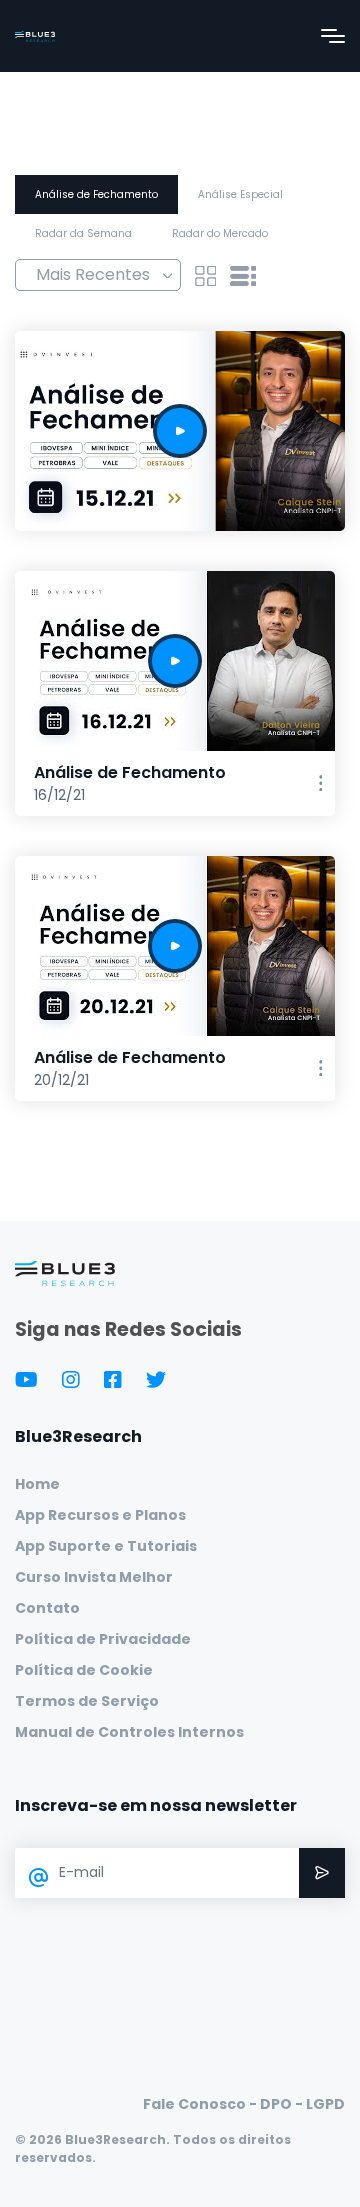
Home (37, 1484)
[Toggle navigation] (333, 36)
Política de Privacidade (103, 1639)
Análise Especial (240, 194)
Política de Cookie (84, 1670)
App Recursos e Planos (100, 1515)
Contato (47, 1608)
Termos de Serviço (87, 1701)
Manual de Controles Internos (129, 1732)
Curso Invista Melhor (94, 1577)
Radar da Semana (83, 233)
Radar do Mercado (220, 233)
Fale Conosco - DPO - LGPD (244, 2104)
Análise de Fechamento (96, 194)
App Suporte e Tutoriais (106, 1546)
